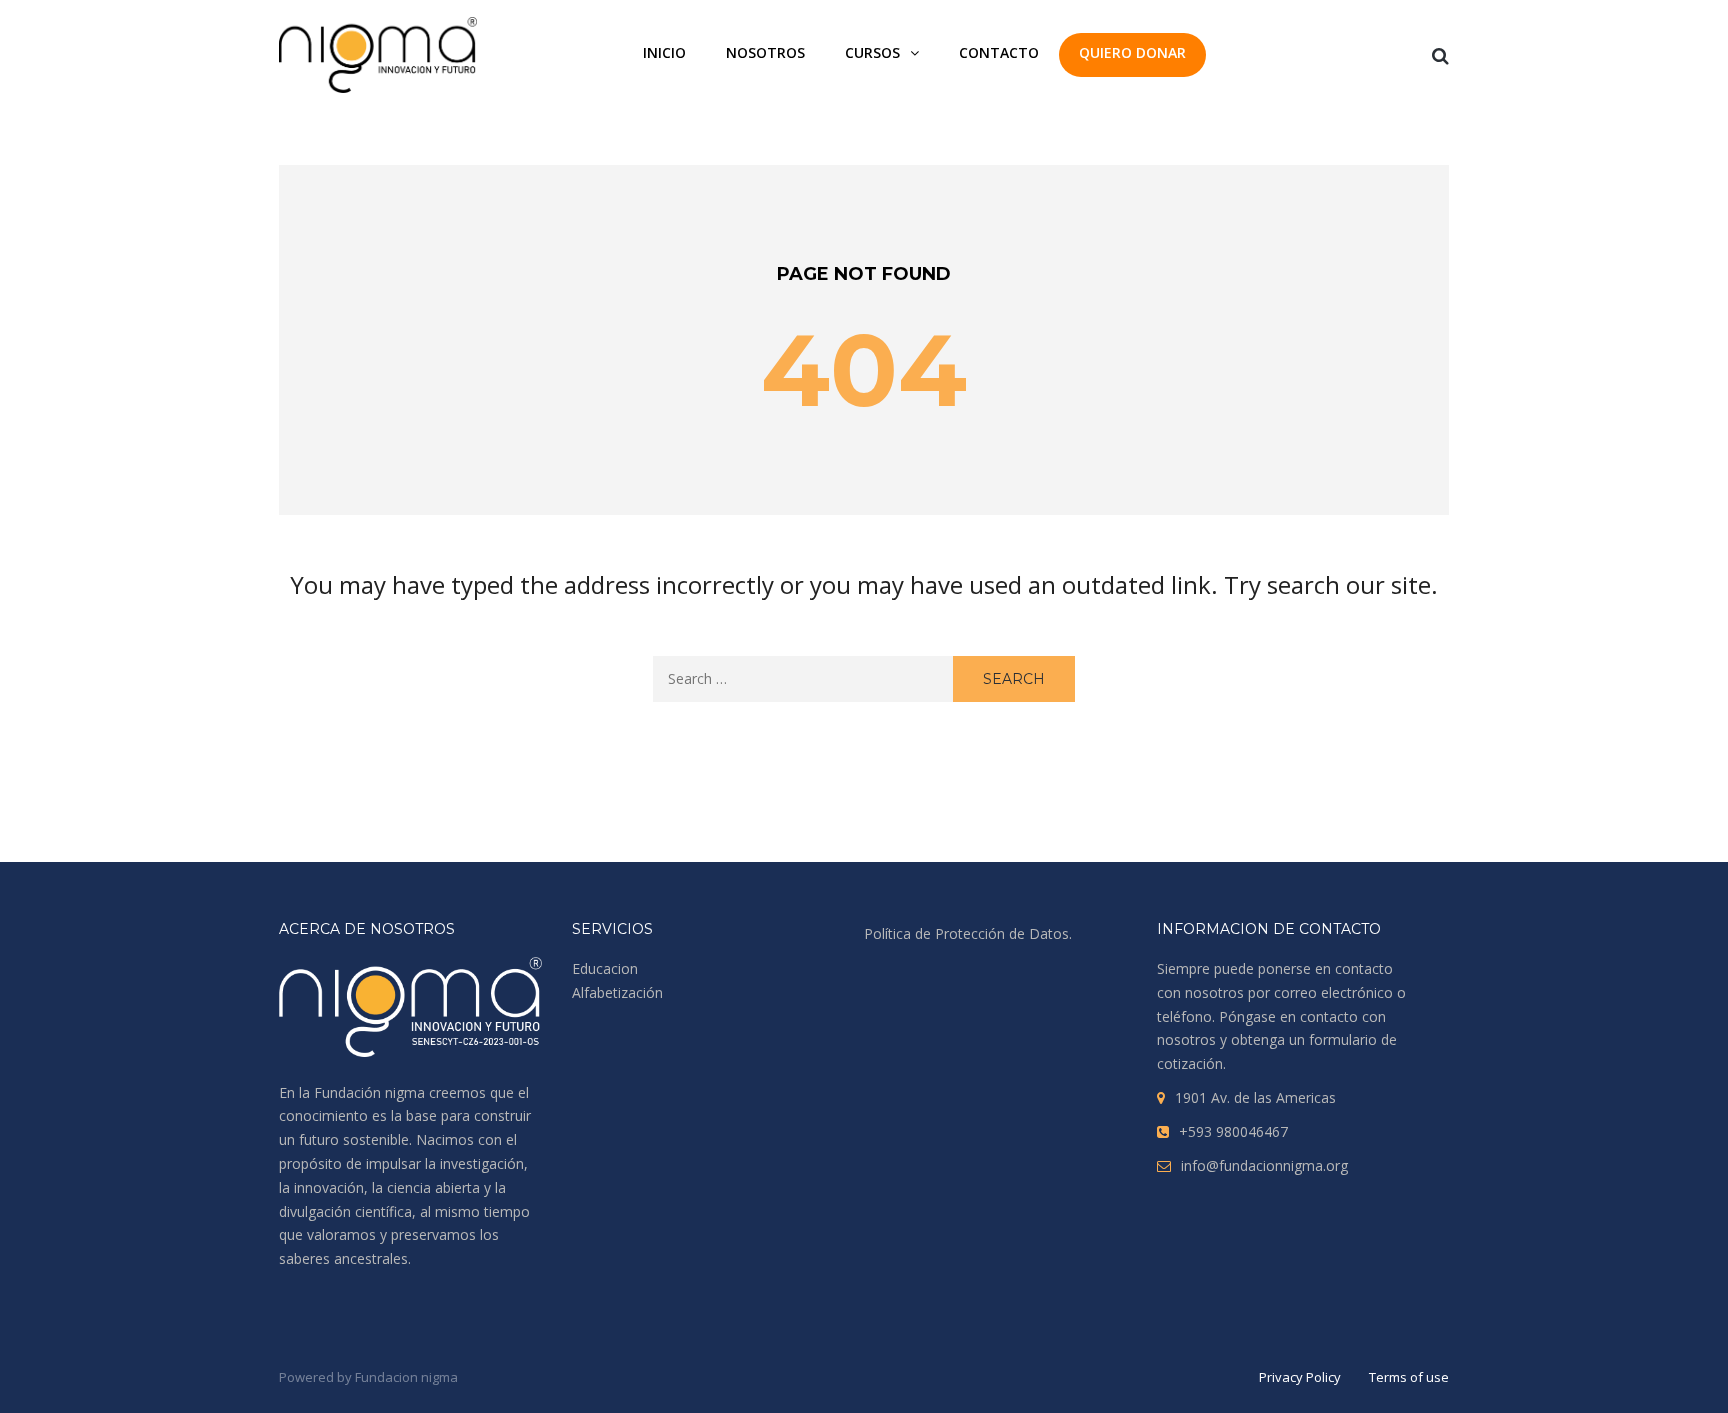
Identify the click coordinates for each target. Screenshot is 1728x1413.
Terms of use (1409, 1377)
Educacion (605, 968)
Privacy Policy (1300, 1377)
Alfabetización (617, 992)
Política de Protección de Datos (966, 933)
